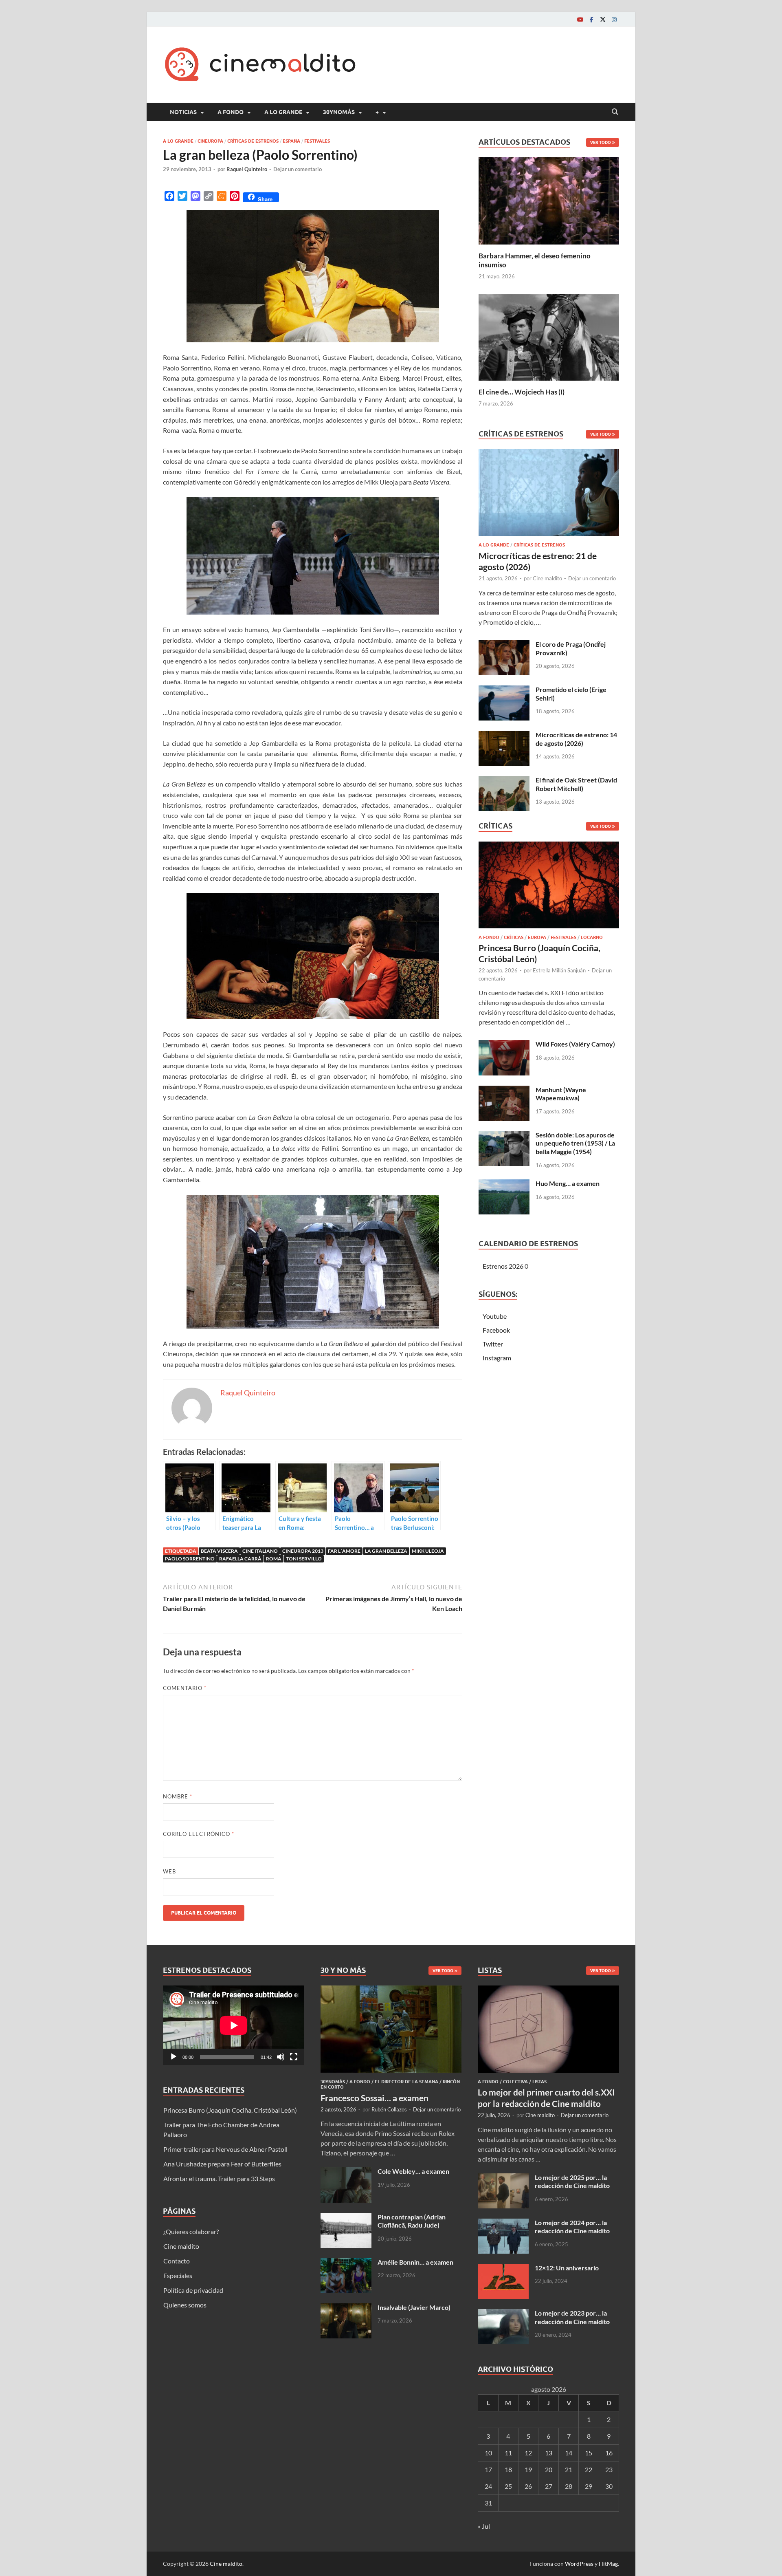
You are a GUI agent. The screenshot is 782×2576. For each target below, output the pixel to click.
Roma (274, 1559)
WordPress (579, 2564)
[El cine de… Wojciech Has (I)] (549, 336)
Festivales (317, 141)
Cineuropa (210, 141)
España (291, 141)
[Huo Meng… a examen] (504, 1184)
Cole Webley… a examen (413, 2171)
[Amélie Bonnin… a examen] (346, 2263)
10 (488, 2453)
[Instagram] (614, 19)
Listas (539, 2082)
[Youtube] (580, 19)
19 (528, 2469)
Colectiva (515, 2082)
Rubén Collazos (389, 2109)
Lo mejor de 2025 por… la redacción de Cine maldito (572, 2182)
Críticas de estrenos (253, 141)
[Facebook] (591, 19)
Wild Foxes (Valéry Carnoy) (575, 1044)
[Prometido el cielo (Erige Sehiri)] (504, 690)
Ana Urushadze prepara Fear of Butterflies (222, 2164)
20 (549, 2469)
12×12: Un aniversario (567, 2268)
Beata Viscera (219, 1551)
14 (569, 2453)
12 (528, 2453)
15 (589, 2453)
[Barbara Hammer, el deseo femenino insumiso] (549, 200)
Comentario (185, 1688)
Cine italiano (260, 1551)
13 (549, 2453)
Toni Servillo (304, 1559)
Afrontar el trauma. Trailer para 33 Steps (219, 2178)
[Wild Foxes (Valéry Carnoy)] (504, 1045)
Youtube (495, 1316)
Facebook (496, 1330)
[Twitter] (603, 19)
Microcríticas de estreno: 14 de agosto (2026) (576, 739)
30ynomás (339, 112)
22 (589, 2469)
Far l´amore (344, 1551)
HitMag (608, 2564)
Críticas (514, 937)
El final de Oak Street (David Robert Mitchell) (576, 784)
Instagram (497, 1358)
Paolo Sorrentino (190, 1559)
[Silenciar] (281, 2057)
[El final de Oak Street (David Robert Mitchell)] (504, 781)
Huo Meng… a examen (568, 1183)
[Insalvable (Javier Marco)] (346, 2308)
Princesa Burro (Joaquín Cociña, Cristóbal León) (230, 2110)
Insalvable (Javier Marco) (414, 2307)
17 (488, 2469)
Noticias (183, 112)
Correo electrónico (199, 1834)
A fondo (231, 112)
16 (609, 2453)
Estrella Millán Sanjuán (559, 970)
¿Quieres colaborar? (191, 2231)
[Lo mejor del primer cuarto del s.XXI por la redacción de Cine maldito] (548, 1990)
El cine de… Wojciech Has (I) (522, 392)
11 (508, 2453)
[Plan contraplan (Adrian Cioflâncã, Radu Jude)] (346, 2218)
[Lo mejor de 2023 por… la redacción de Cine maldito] (503, 2314)
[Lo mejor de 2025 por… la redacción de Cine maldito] (503, 2178)
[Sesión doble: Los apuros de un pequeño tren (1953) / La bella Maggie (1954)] (504, 1136)
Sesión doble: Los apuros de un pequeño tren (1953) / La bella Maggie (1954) (575, 1143)
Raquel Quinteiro (247, 169)
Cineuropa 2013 (303, 1551)
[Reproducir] (174, 2057)
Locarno (592, 937)
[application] (234, 2025)
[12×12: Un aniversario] (503, 2269)
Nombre (178, 1796)
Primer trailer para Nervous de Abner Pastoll (225, 2149)
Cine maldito (547, 578)
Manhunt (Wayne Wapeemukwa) (561, 1094)
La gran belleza (386, 1551)
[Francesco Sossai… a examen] (391, 1990)
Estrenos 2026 (503, 1266)
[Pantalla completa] (294, 2057)
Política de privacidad (193, 2290)
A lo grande (283, 112)
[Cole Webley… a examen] (346, 2172)
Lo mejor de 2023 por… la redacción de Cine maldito (572, 2317)
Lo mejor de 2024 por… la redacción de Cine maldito (572, 2227)
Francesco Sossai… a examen (375, 2098)
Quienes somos (185, 2305)
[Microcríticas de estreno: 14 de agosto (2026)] (504, 735)
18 (508, 2469)
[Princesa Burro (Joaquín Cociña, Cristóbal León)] (549, 887)
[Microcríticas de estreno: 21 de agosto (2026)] (549, 495)
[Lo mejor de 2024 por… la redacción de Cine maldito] (503, 2223)
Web (169, 1871)
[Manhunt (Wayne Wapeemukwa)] (504, 1090)
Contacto (177, 2261)
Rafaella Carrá (240, 1559)
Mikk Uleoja (428, 1551)
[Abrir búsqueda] (615, 112)
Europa (537, 937)
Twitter (493, 1344)
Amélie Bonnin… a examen (415, 2262)
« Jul (484, 2526)
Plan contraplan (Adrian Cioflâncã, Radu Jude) (412, 2221)
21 (569, 2469)
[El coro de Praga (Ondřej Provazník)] (504, 645)
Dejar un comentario (298, 169)
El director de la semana (406, 2082)
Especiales (178, 2275)
